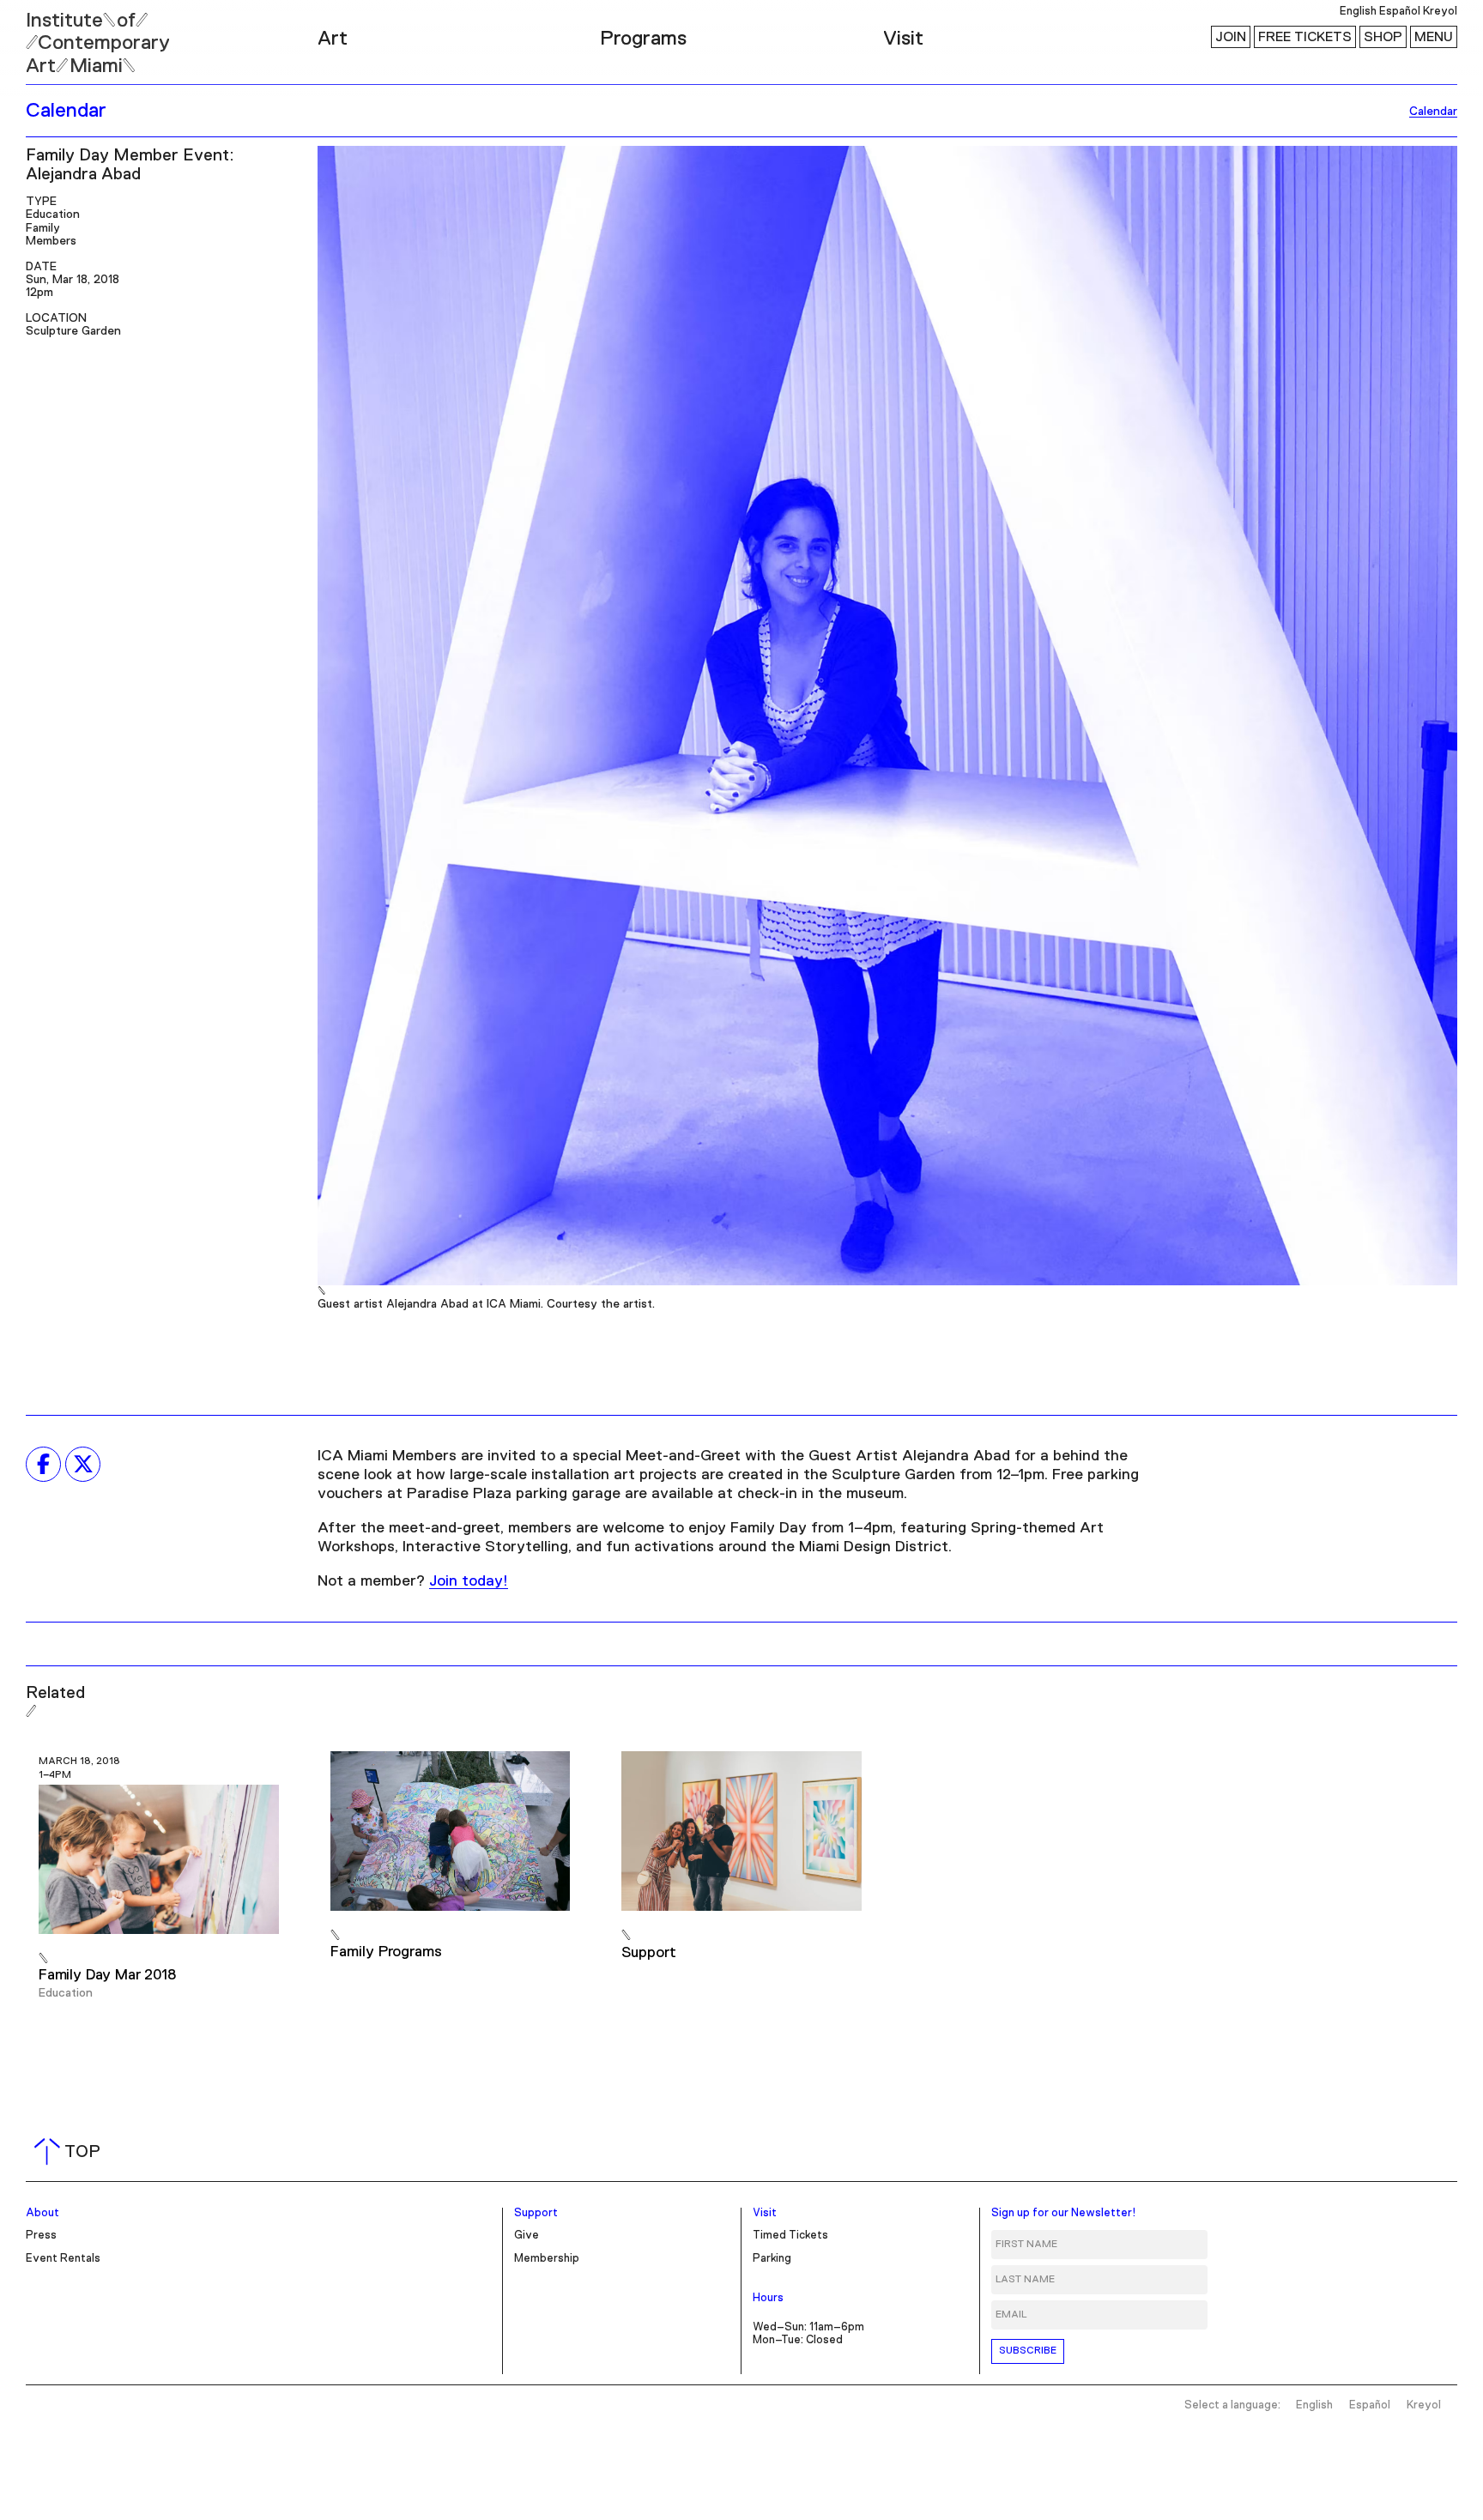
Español (1400, 12)
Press (41, 2236)
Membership (547, 2259)
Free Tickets (1305, 37)
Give (527, 2236)
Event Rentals (63, 2259)
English (1358, 12)
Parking (772, 2259)
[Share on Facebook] (43, 1464)
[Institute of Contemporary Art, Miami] (52, 35)
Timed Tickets (790, 2236)
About (42, 2213)
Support (536, 2213)
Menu (1434, 37)
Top (71, 2152)
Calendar (66, 111)
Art (333, 39)
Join (1231, 37)
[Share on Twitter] (83, 1464)
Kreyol (1440, 12)
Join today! (469, 1581)
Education (53, 215)
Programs (643, 39)
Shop (1383, 37)
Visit (903, 39)
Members (51, 241)
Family (43, 228)
